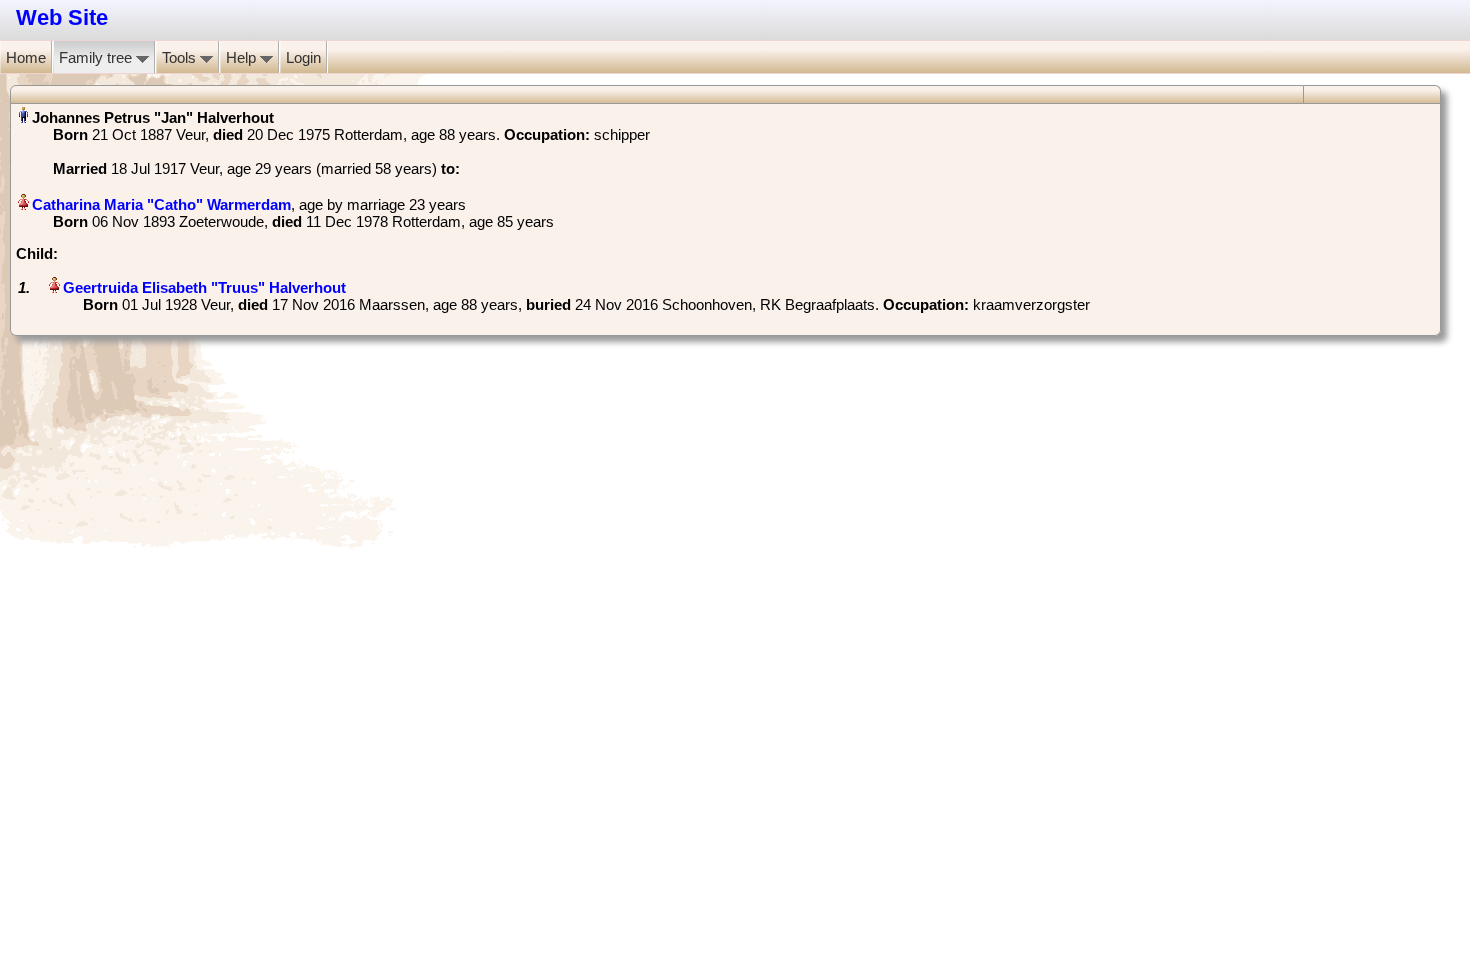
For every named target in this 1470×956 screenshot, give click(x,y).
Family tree (97, 57)
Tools (181, 57)
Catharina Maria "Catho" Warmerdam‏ (161, 204)
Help (243, 57)
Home (26, 57)
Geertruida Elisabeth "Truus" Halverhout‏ (204, 287)
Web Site (62, 17)
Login (303, 57)
